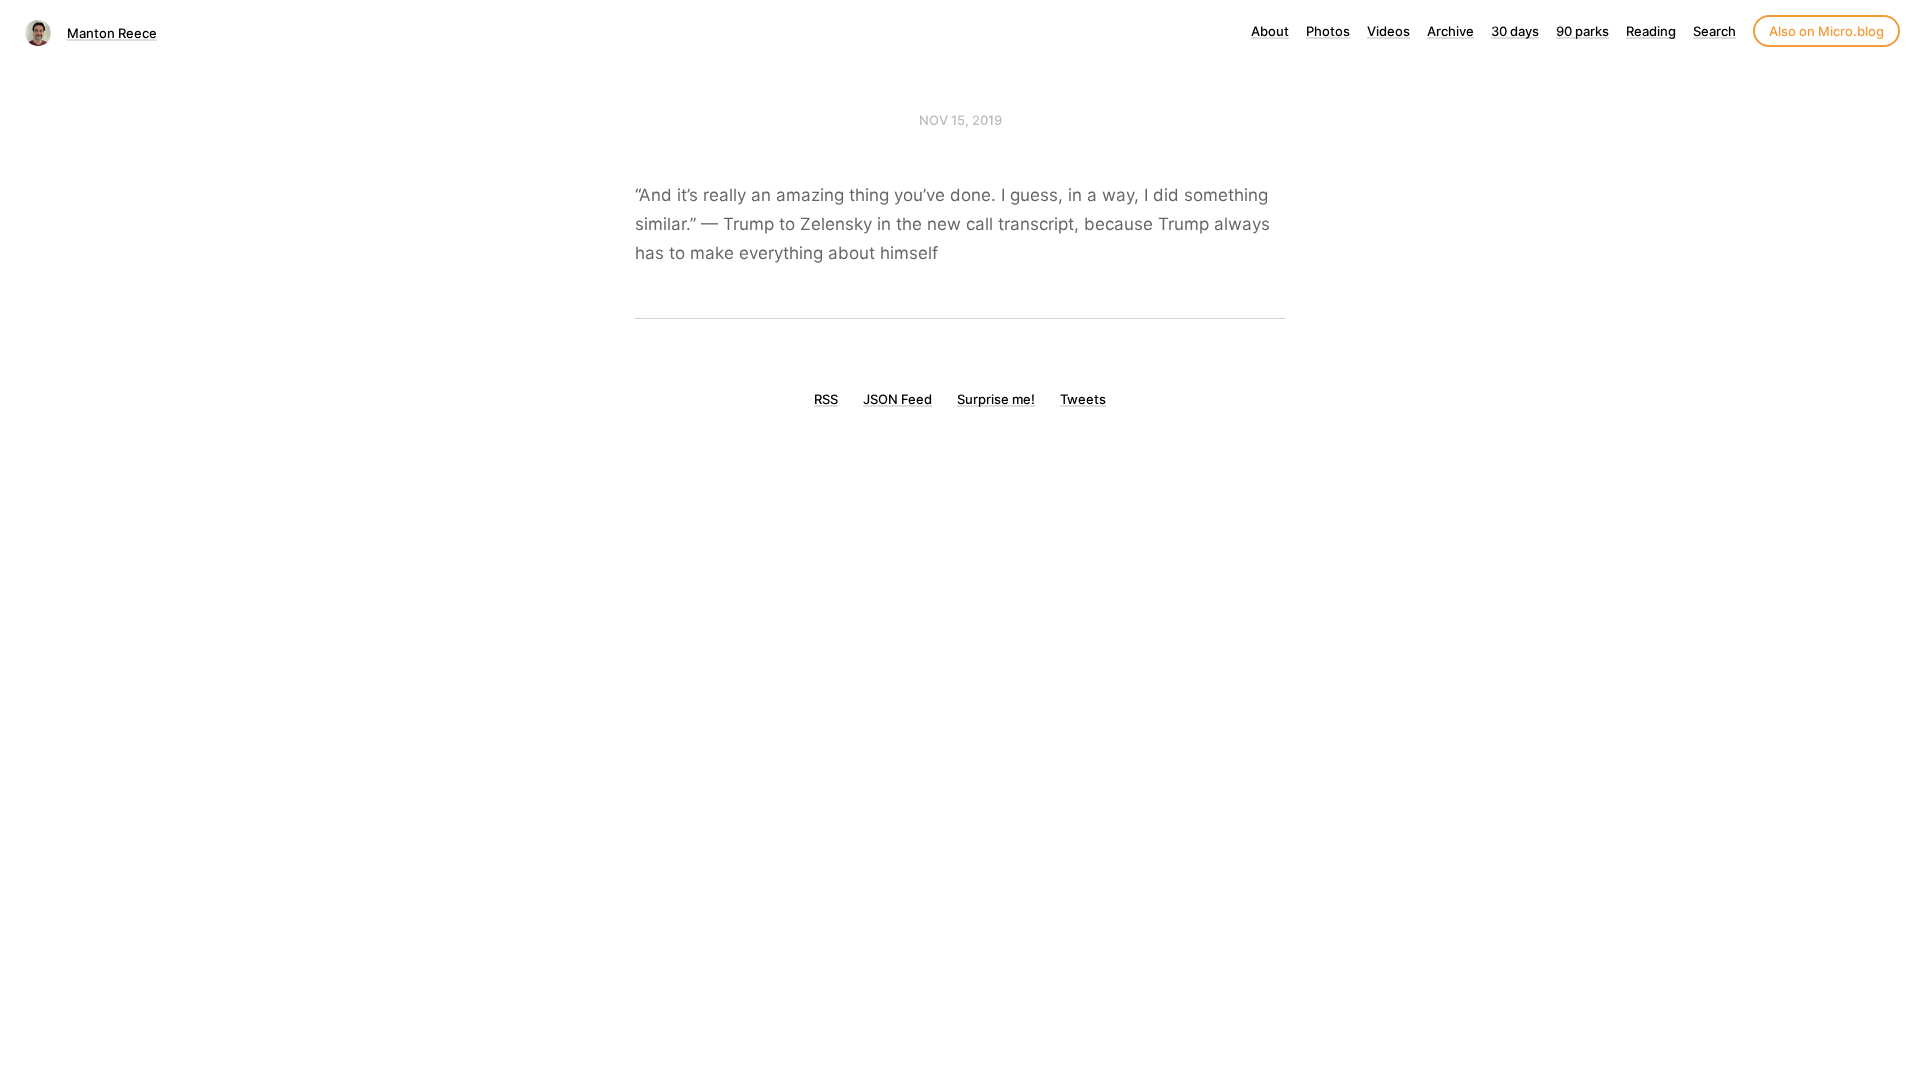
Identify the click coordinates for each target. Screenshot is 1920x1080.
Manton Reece (112, 33)
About (1270, 31)
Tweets (1083, 399)
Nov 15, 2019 (960, 120)
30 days (1515, 31)
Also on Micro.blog (1826, 31)
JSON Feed (897, 399)
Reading (1651, 31)
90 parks (1582, 31)
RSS (826, 399)
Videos (1388, 31)
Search (1714, 31)
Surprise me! (996, 399)
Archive (1450, 31)
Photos (1328, 31)
